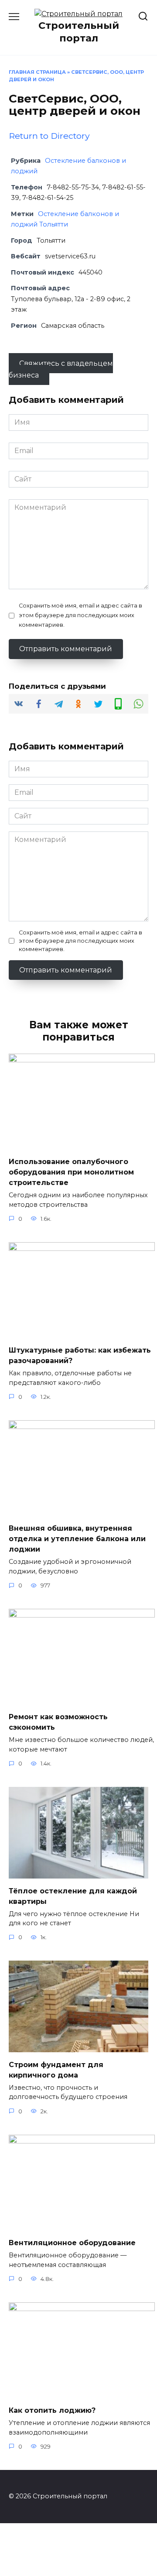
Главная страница (37, 72)
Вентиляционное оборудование (72, 2243)
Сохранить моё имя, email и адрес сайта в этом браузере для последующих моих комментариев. (80, 615)
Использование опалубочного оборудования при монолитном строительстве (71, 1172)
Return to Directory (49, 136)
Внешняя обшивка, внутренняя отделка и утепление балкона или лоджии (77, 1539)
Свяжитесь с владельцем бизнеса (61, 369)
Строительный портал (79, 32)
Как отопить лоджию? (52, 2410)
